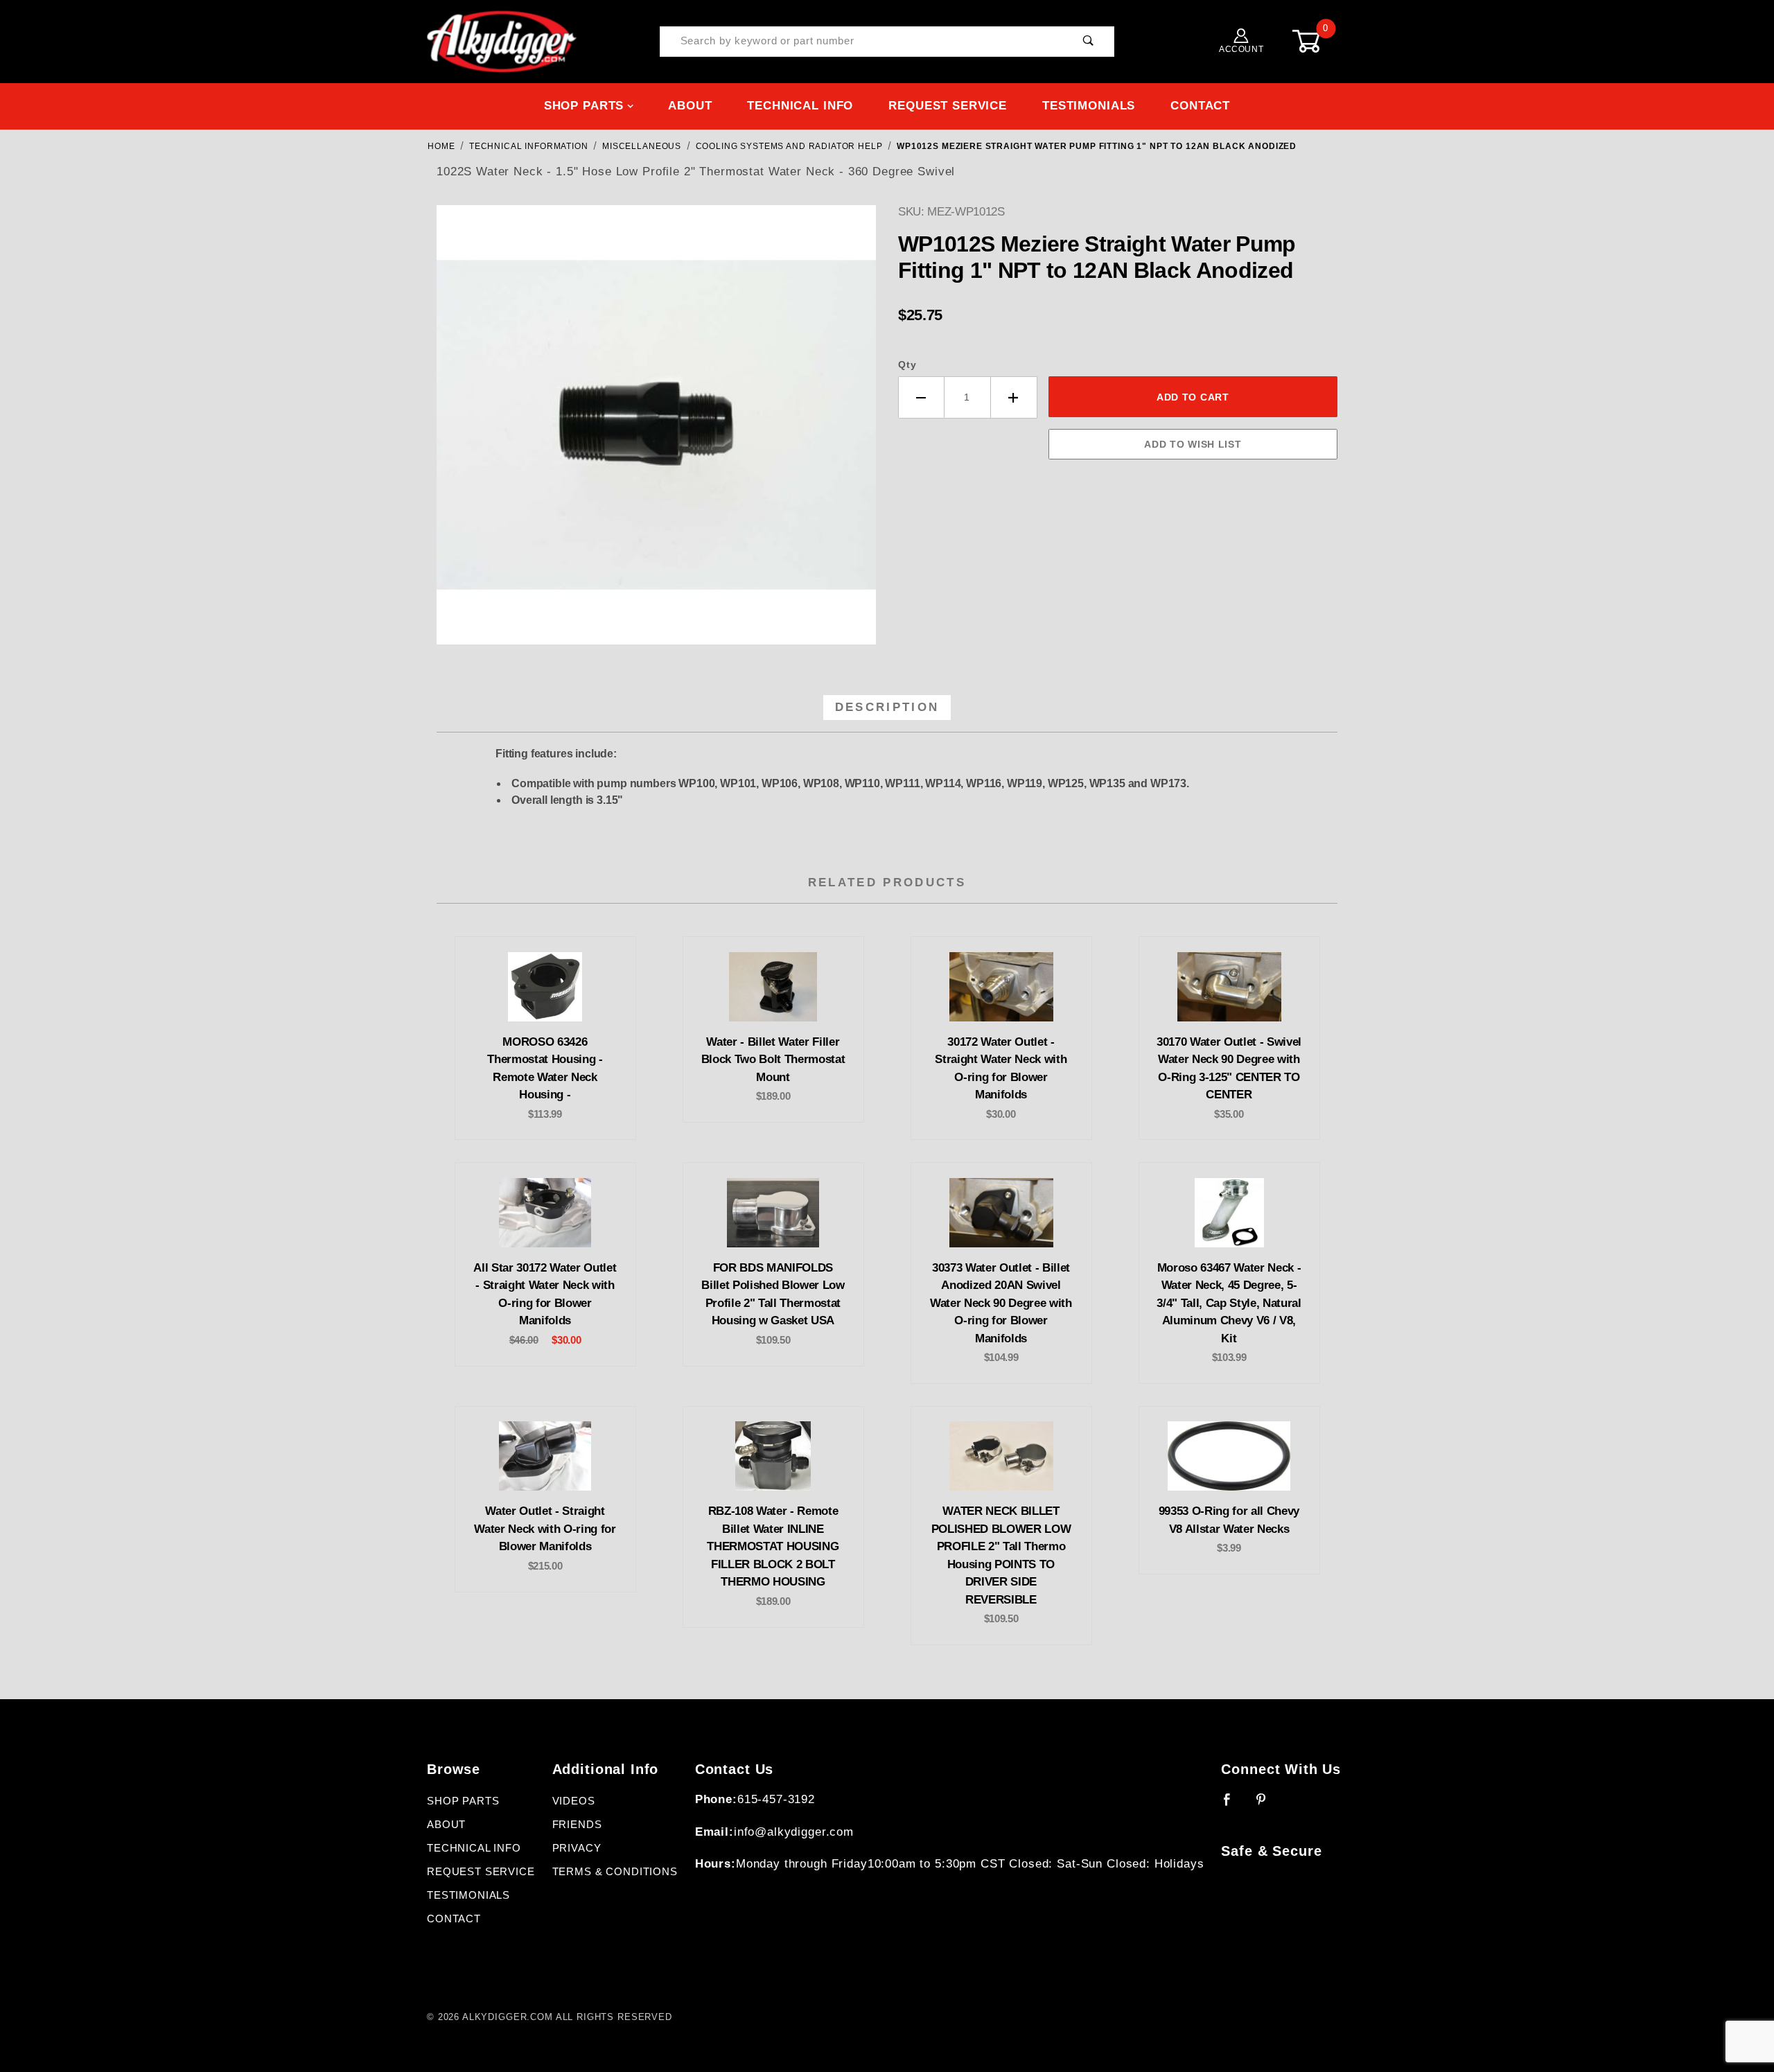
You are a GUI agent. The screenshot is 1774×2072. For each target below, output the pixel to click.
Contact (1200, 106)
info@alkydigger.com (794, 1832)
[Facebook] (1233, 1805)
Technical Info (800, 106)
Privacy (577, 1848)
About (690, 106)
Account (1241, 49)
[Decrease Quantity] (921, 397)
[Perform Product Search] (1088, 42)
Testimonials (1089, 106)
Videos (574, 1801)
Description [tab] (887, 707)
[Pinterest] (1267, 1805)
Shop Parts (584, 106)
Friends (577, 1825)
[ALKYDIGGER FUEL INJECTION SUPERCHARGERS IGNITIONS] (502, 41)
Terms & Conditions (615, 1872)
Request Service (948, 106)
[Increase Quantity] (1014, 397)
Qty (907, 365)
